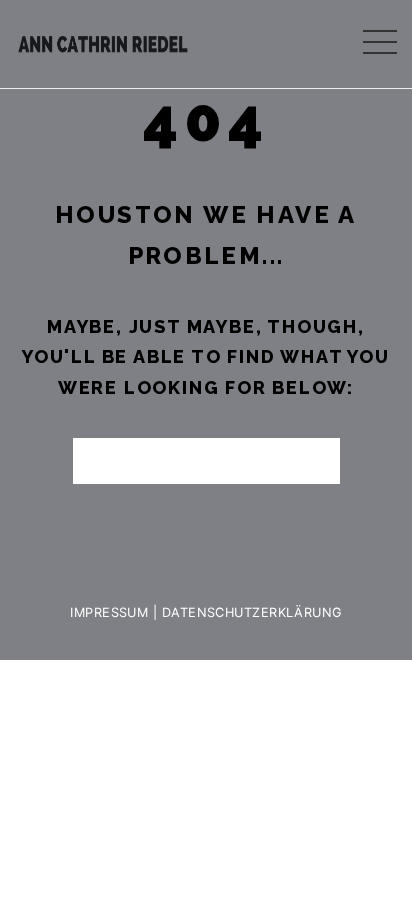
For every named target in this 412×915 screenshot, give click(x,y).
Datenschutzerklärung (252, 612)
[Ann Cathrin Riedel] (103, 39)
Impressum (109, 612)
